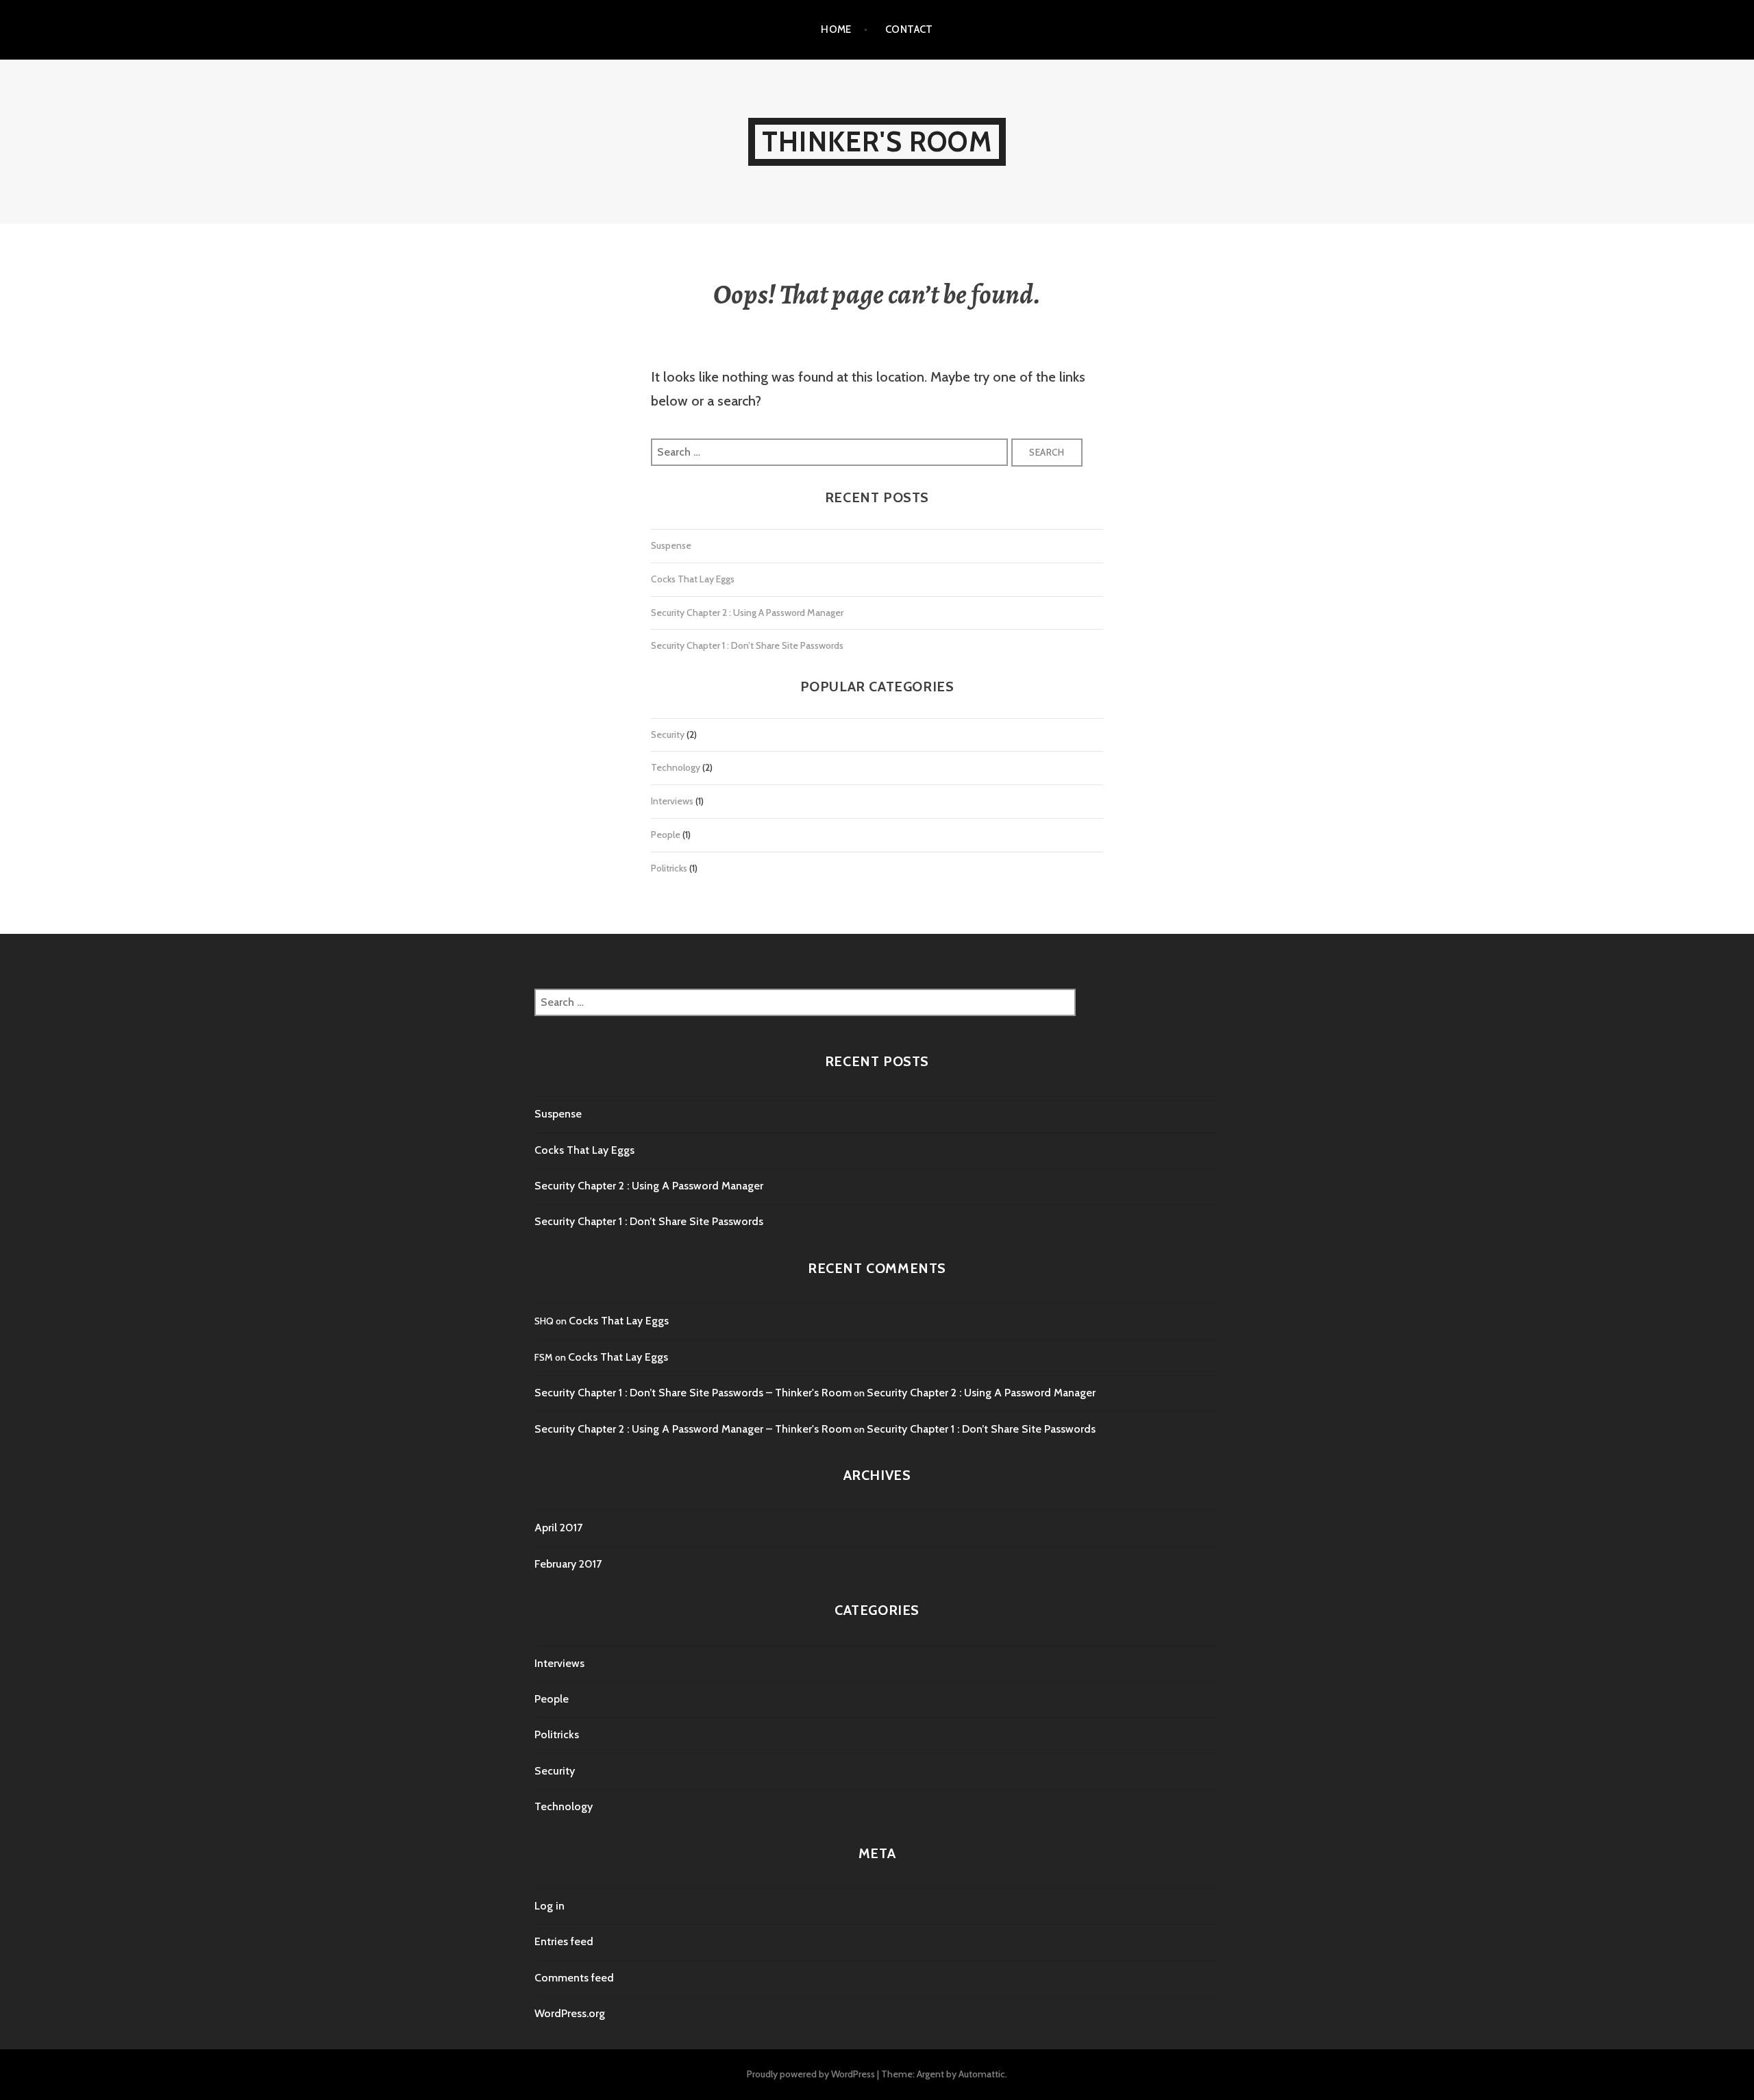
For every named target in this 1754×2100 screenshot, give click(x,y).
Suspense (671, 545)
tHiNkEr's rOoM (877, 141)
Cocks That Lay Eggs (693, 579)
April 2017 (558, 1528)
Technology (676, 767)
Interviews (672, 801)
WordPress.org (570, 2013)
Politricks (669, 868)
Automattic (982, 2074)
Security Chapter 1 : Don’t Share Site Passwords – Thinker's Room (693, 1393)
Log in (549, 1906)
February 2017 (568, 1564)
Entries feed (564, 1941)
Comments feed (574, 1978)
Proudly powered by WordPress (811, 2074)
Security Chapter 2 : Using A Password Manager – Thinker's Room (693, 1429)
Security (668, 734)
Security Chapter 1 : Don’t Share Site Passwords (747, 645)
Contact (909, 29)
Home (836, 29)
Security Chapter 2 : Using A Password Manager (747, 613)
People (666, 835)
